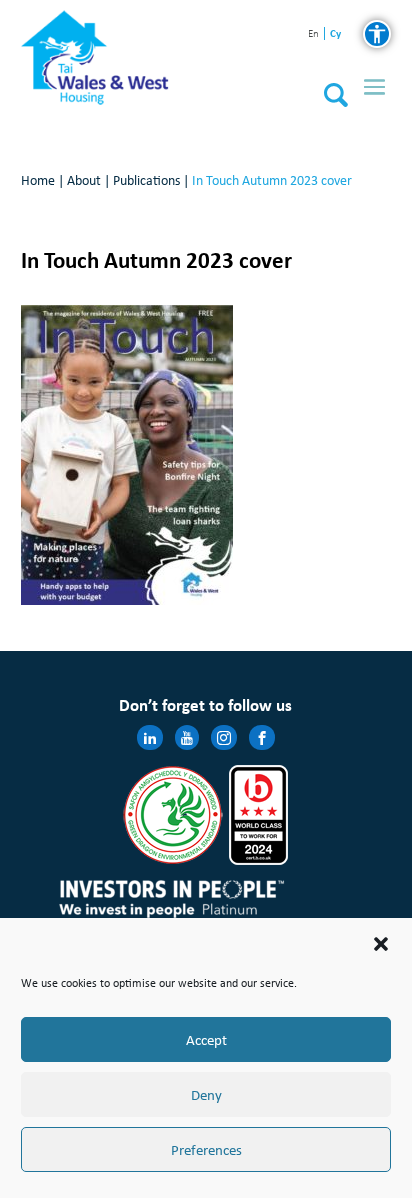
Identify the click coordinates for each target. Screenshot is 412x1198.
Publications (146, 180)
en (313, 34)
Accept (206, 1040)
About (84, 180)
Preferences (206, 1150)
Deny (206, 1095)
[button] (381, 944)
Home (38, 180)
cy (335, 33)
